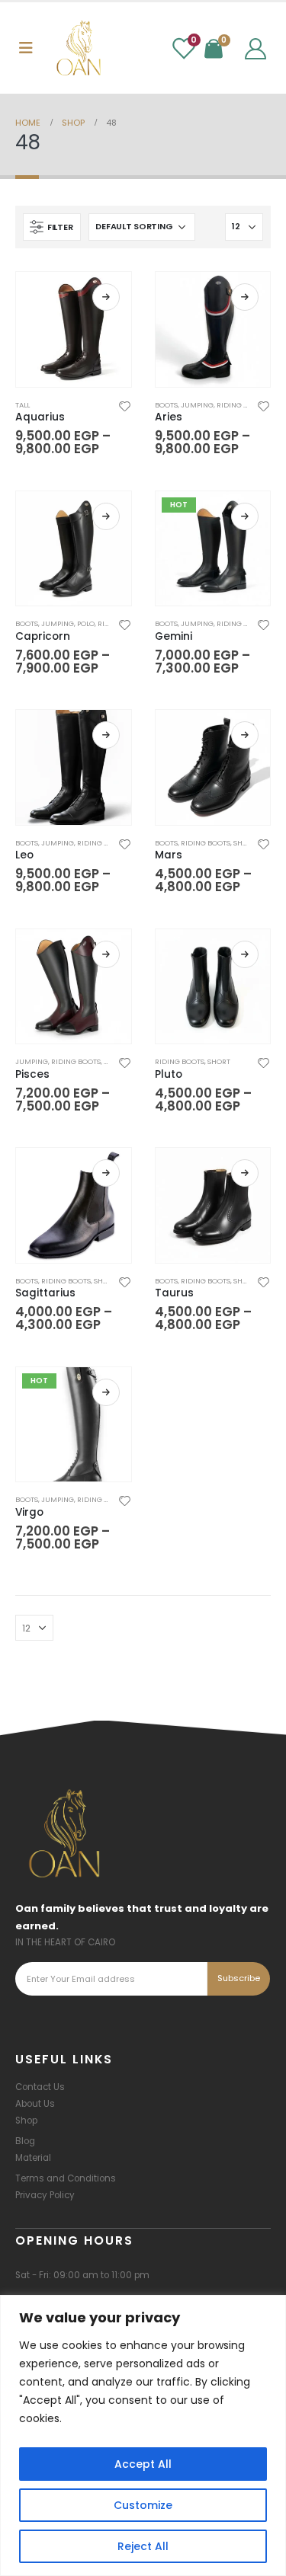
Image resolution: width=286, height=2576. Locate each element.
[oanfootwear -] (79, 48)
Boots (166, 405)
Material (33, 2158)
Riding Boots (241, 405)
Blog (25, 2141)
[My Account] (255, 48)
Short (245, 843)
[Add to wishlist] (124, 405)
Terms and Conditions (66, 2178)
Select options (106, 297)
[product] (74, 329)
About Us (35, 2104)
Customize (143, 2505)
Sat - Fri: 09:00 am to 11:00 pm (82, 2275)
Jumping (197, 405)
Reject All (143, 2546)
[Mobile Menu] (26, 48)
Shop (26, 2121)
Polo (86, 623)
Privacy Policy (45, 2195)
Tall (22, 405)
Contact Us (40, 2087)
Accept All (143, 2464)
